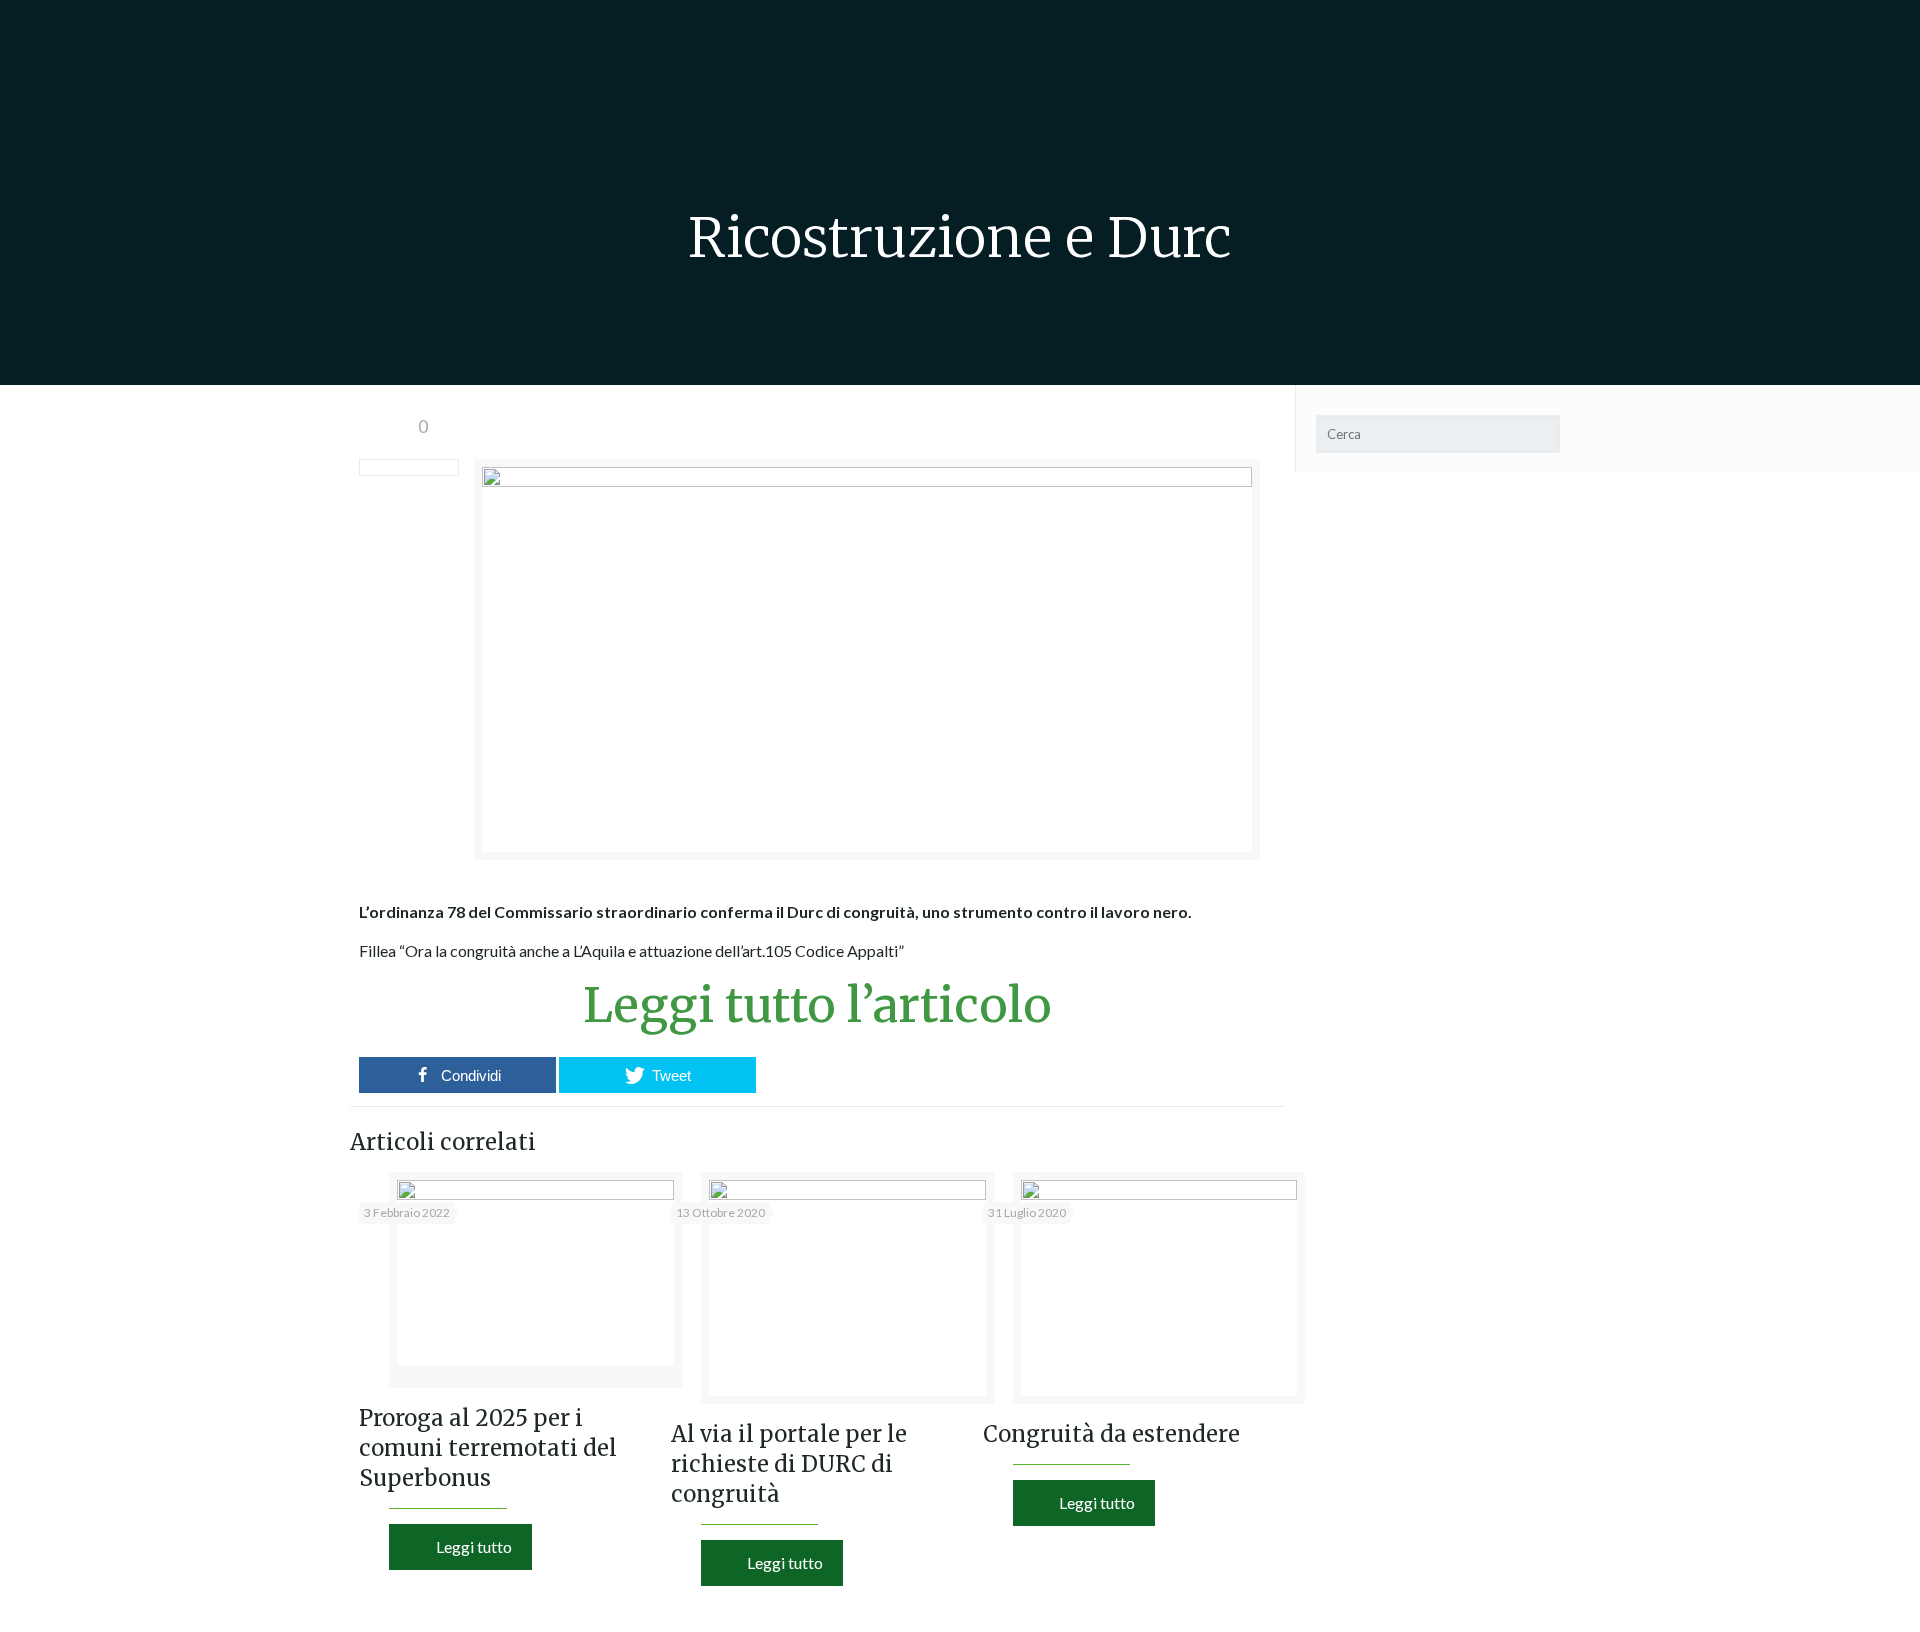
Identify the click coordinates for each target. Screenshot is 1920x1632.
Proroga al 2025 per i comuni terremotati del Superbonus (488, 1448)
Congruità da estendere (1111, 1434)
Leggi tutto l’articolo (817, 1005)
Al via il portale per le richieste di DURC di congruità (789, 1464)
